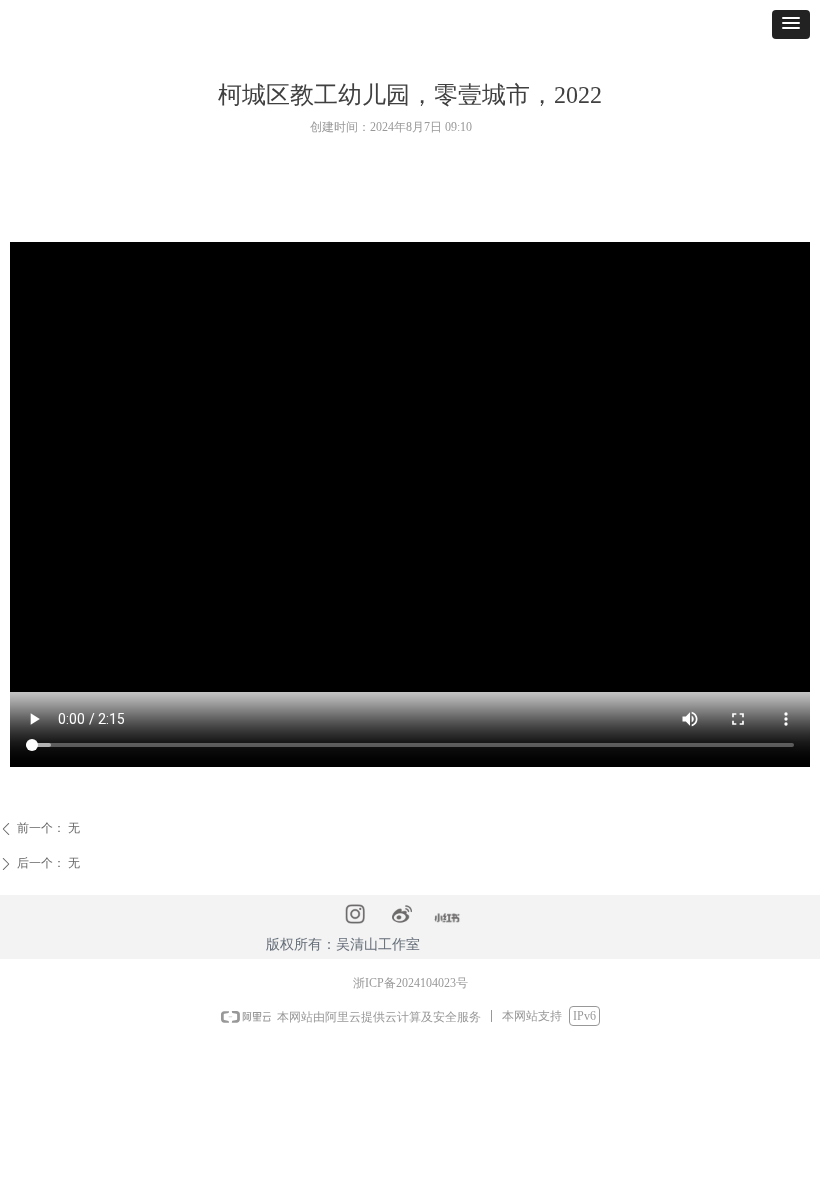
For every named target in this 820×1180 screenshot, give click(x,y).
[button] (791, 24)
